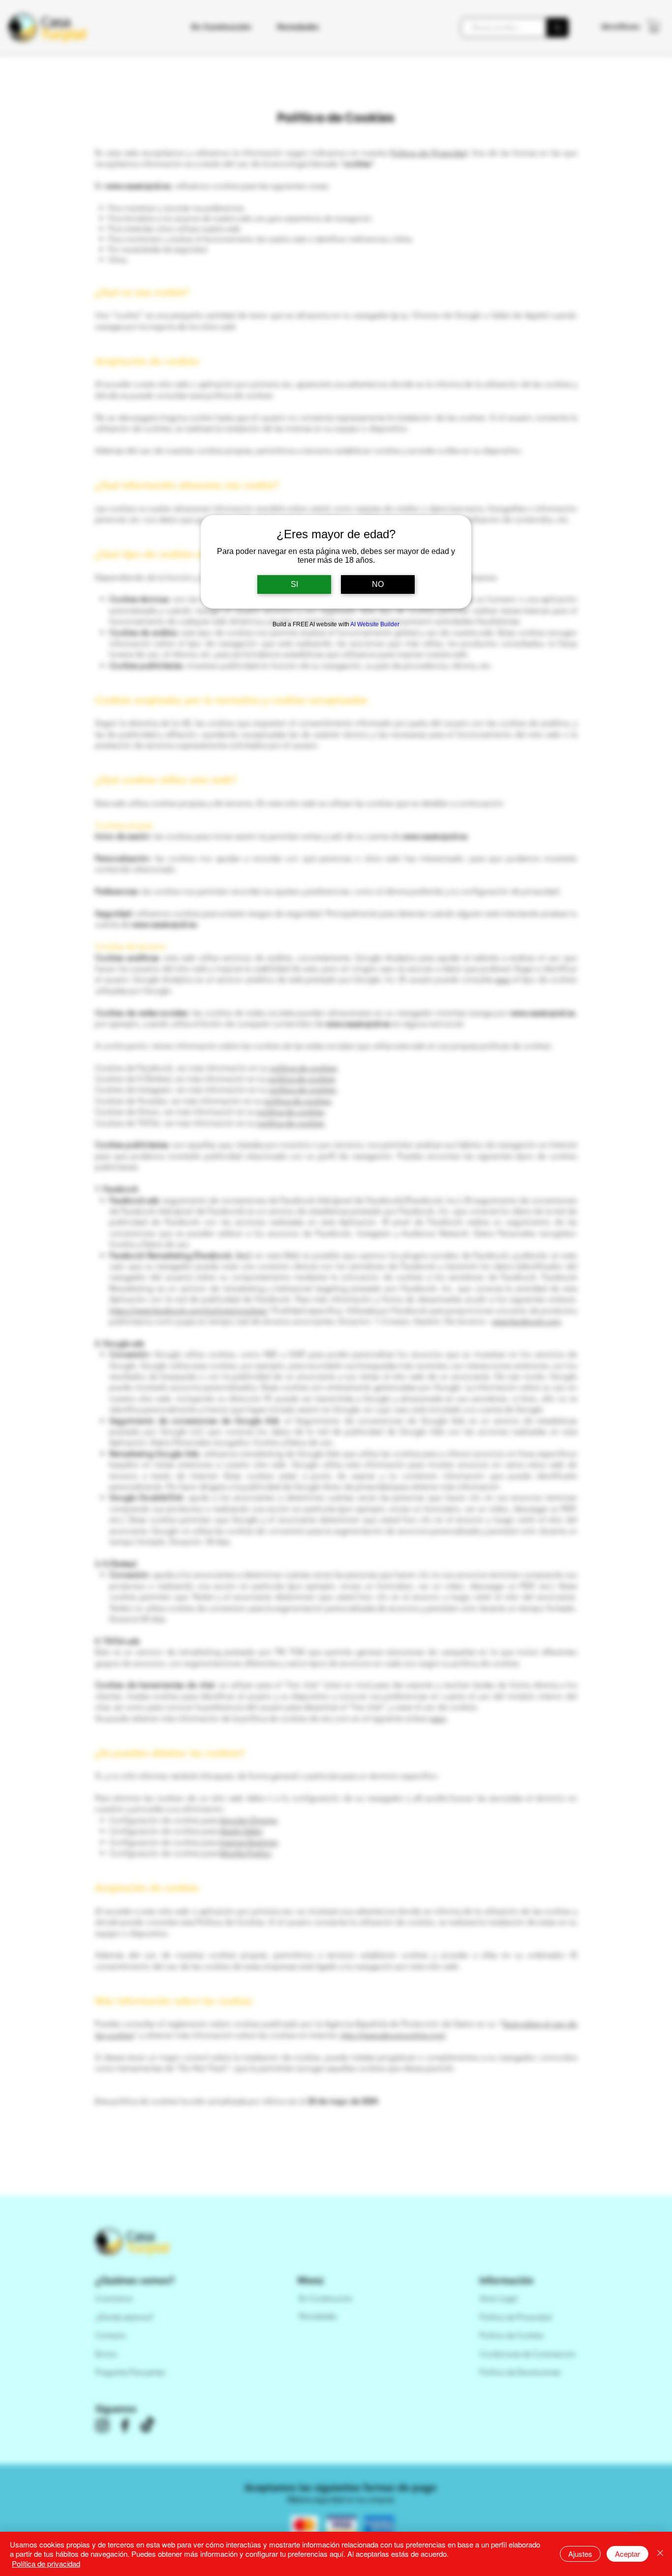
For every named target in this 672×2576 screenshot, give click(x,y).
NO (378, 584)
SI (294, 584)
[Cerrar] (660, 2554)
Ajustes (580, 2554)
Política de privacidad (46, 2563)
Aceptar (627, 2554)
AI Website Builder (375, 624)
